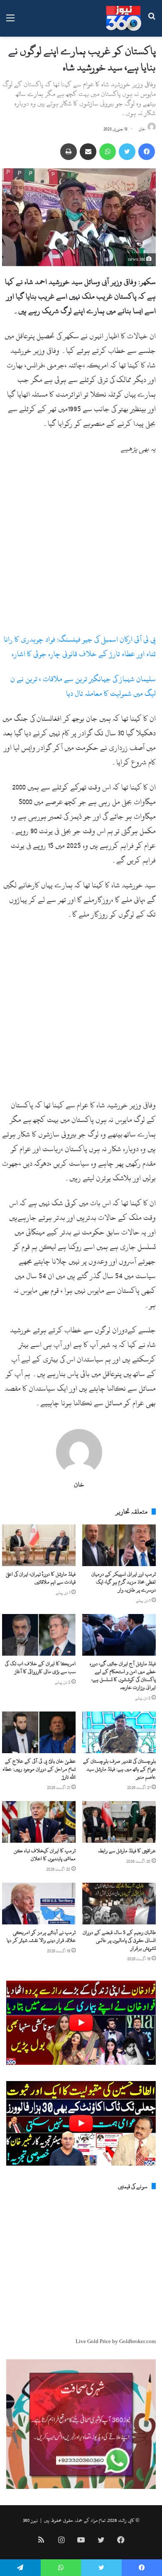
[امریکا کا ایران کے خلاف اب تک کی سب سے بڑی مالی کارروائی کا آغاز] (39, 1635)
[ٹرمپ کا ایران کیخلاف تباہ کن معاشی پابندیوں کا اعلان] (39, 1822)
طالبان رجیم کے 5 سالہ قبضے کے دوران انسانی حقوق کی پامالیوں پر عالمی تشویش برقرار (119, 1940)
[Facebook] (147, 152)
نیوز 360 (30, 2520)
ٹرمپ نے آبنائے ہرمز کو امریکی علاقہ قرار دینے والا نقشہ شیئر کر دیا (41, 1936)
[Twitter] (127, 152)
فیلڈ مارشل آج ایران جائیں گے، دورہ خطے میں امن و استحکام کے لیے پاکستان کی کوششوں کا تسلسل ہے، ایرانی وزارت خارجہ (123, 1675)
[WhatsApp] (108, 152)
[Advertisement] (81, 547)
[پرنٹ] (69, 152)
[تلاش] (152, 21)
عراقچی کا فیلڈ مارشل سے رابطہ (127, 1851)
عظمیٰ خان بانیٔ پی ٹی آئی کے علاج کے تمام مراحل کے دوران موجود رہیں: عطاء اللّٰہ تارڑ (39, 1769)
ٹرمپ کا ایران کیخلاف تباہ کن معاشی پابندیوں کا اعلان (45, 1855)
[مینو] (10, 21)
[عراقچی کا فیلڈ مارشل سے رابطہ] (119, 1822)
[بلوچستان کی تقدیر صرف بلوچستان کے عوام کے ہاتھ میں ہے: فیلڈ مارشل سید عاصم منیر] (119, 1732)
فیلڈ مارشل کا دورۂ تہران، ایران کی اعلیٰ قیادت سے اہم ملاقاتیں (41, 1578)
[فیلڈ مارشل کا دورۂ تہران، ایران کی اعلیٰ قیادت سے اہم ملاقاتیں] (39, 1545)
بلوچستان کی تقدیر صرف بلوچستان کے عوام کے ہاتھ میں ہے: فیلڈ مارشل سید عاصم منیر (119, 1769)
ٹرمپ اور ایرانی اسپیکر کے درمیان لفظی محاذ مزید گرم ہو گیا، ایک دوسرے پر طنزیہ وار (124, 1582)
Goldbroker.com (137, 2341)
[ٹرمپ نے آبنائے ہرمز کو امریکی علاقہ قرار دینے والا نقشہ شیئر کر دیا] (39, 1904)
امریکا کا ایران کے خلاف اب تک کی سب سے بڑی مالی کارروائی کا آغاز (40, 1668)
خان (142, 129)
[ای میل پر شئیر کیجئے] (88, 152)
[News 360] (124, 18)
